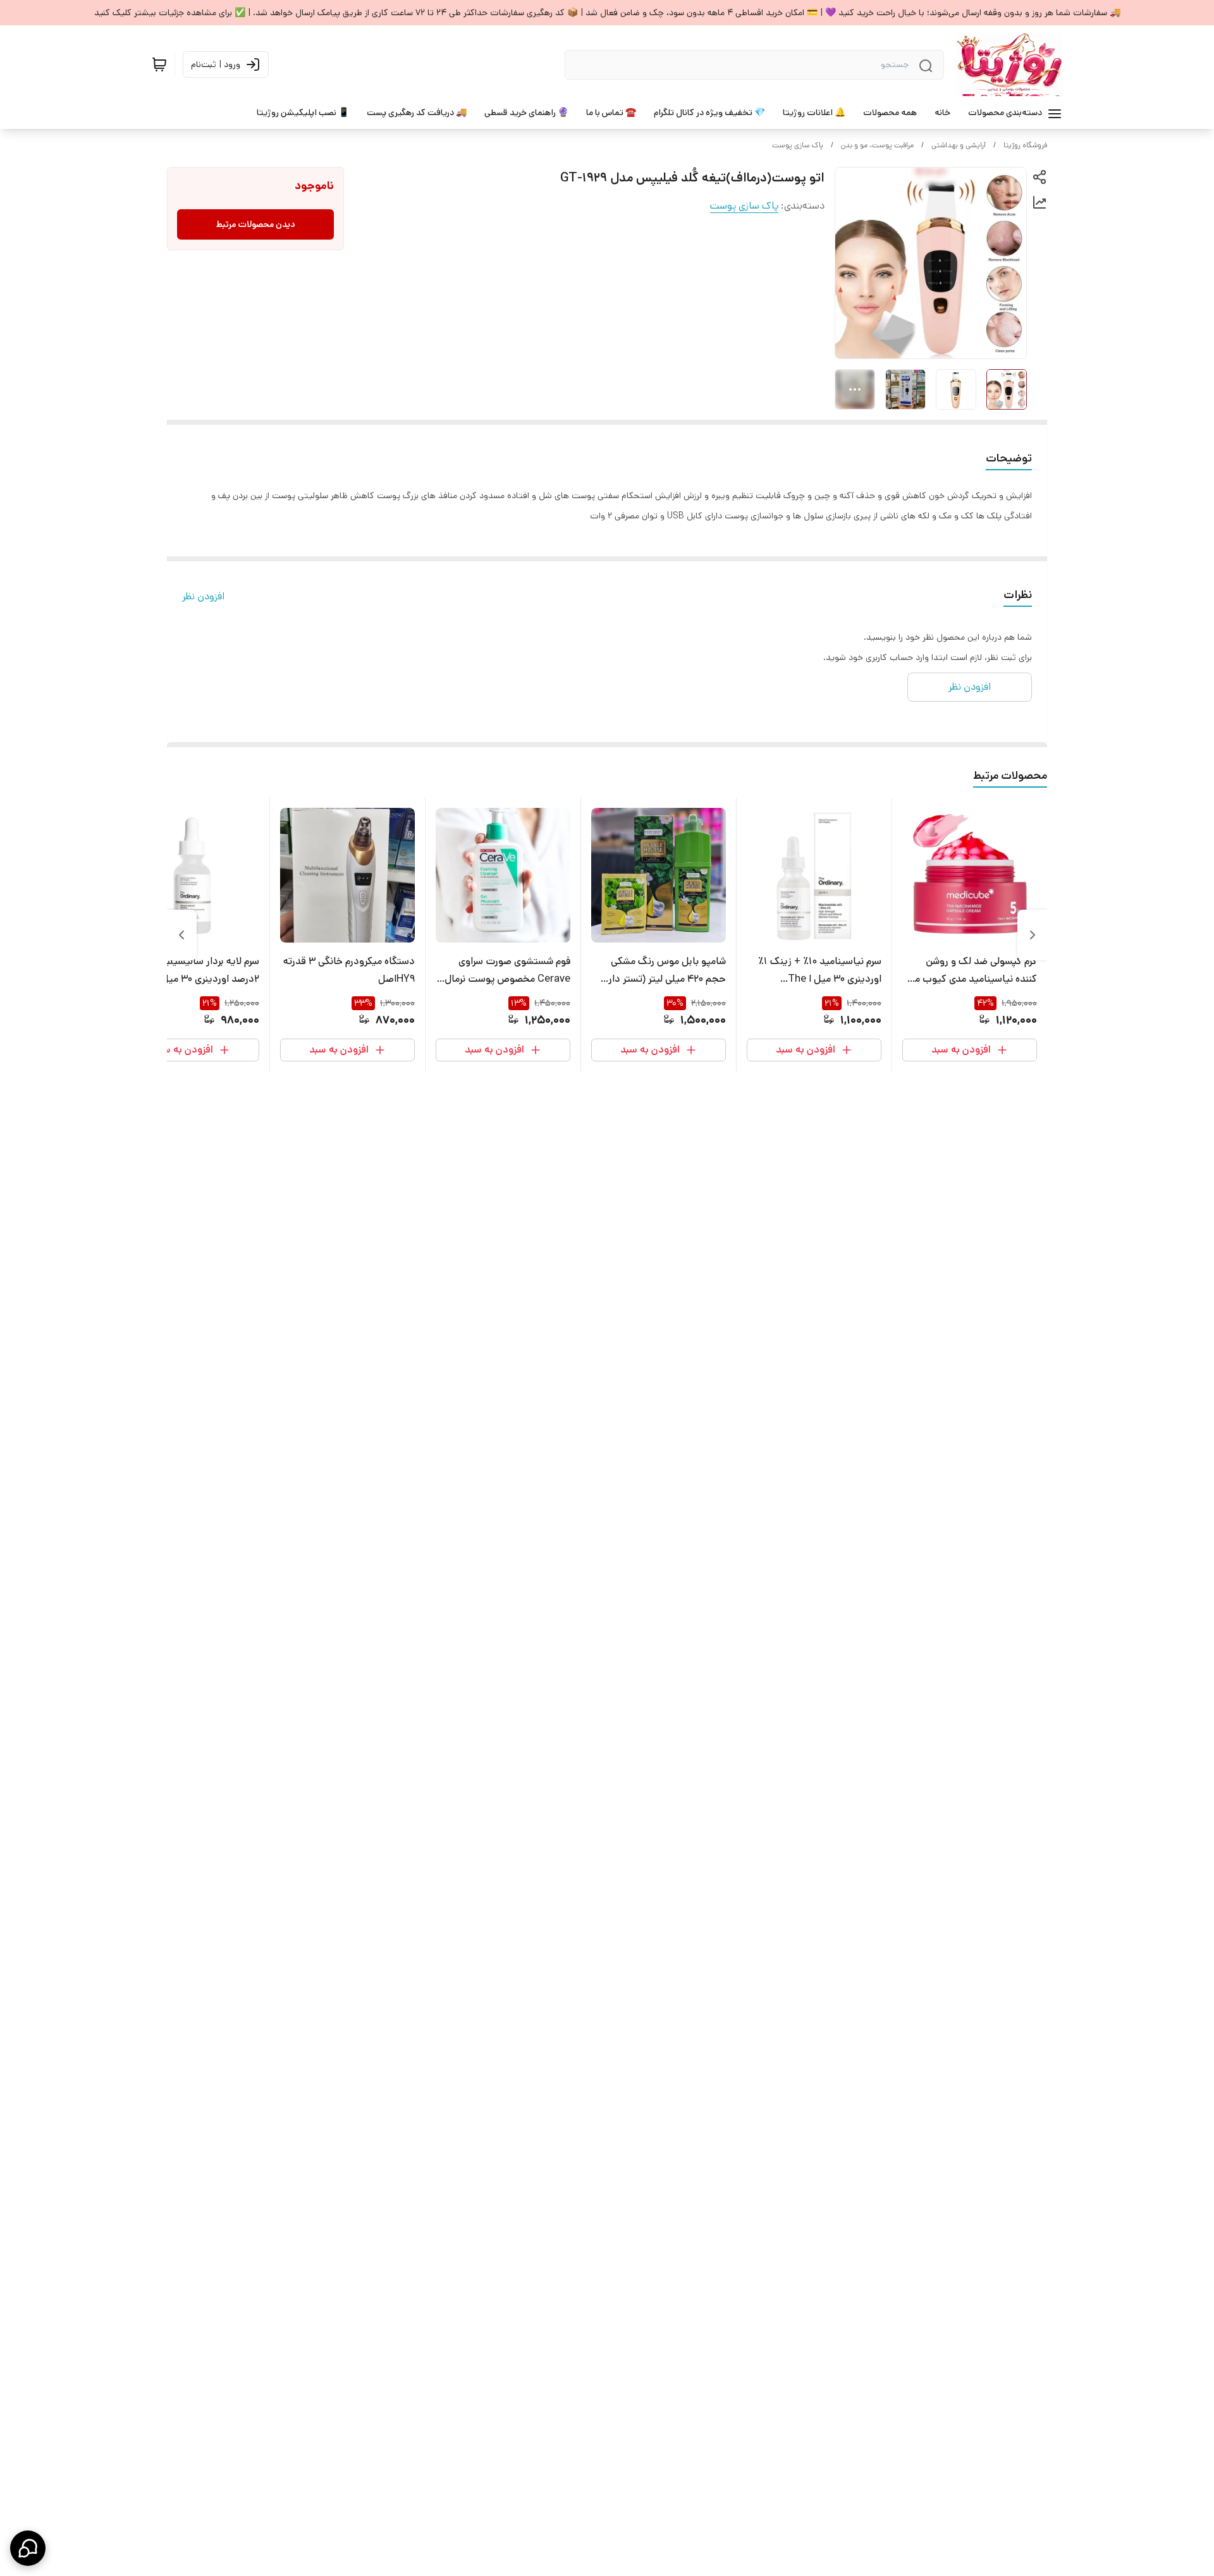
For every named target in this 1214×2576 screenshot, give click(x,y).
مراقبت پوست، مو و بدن (877, 145)
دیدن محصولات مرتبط (256, 224)
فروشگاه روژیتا (1025, 145)
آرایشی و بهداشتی (959, 145)
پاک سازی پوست (798, 145)
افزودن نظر (203, 596)
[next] (181, 935)
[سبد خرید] (159, 64)
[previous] (1033, 935)
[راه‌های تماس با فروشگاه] (28, 2548)
